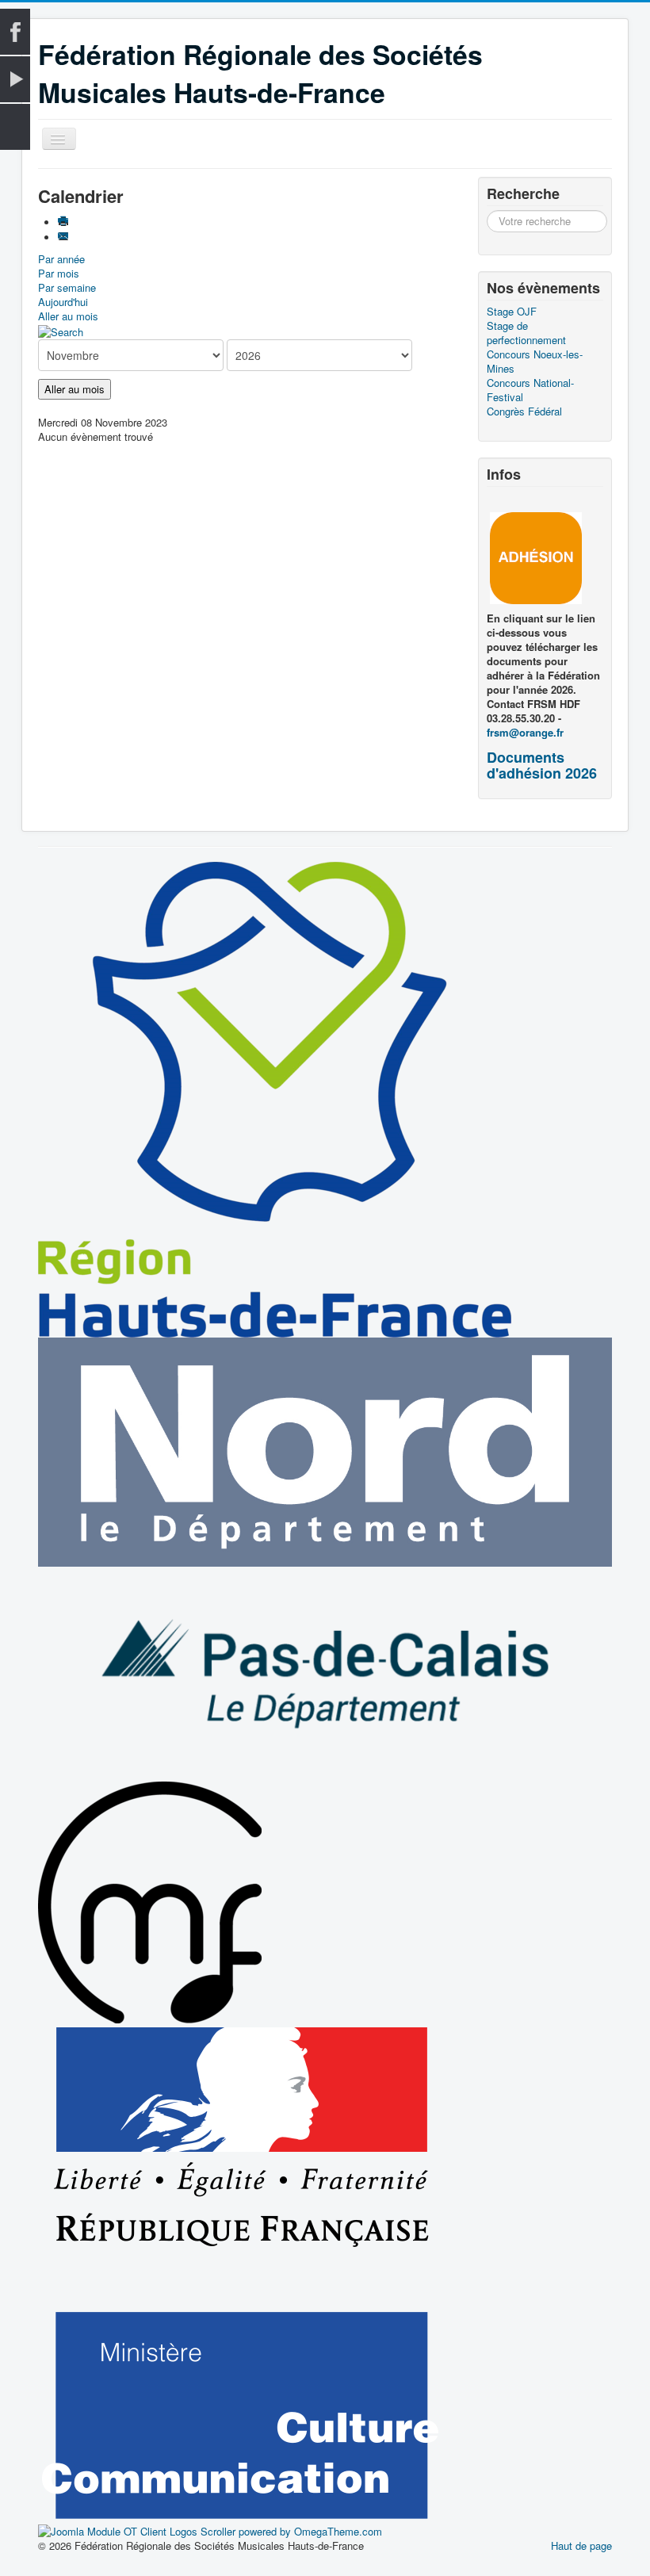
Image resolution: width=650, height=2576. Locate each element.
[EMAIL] (65, 237)
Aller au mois (68, 316)
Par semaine (67, 287)
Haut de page (581, 2545)
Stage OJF (512, 312)
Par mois (59, 273)
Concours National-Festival (530, 390)
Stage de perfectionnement (526, 333)
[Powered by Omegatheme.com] (210, 2530)
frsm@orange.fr (525, 732)
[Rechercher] (61, 330)
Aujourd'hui (63, 302)
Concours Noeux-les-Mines (535, 362)
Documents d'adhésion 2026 (542, 765)
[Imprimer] (65, 222)
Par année (61, 259)
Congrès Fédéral (524, 411)
